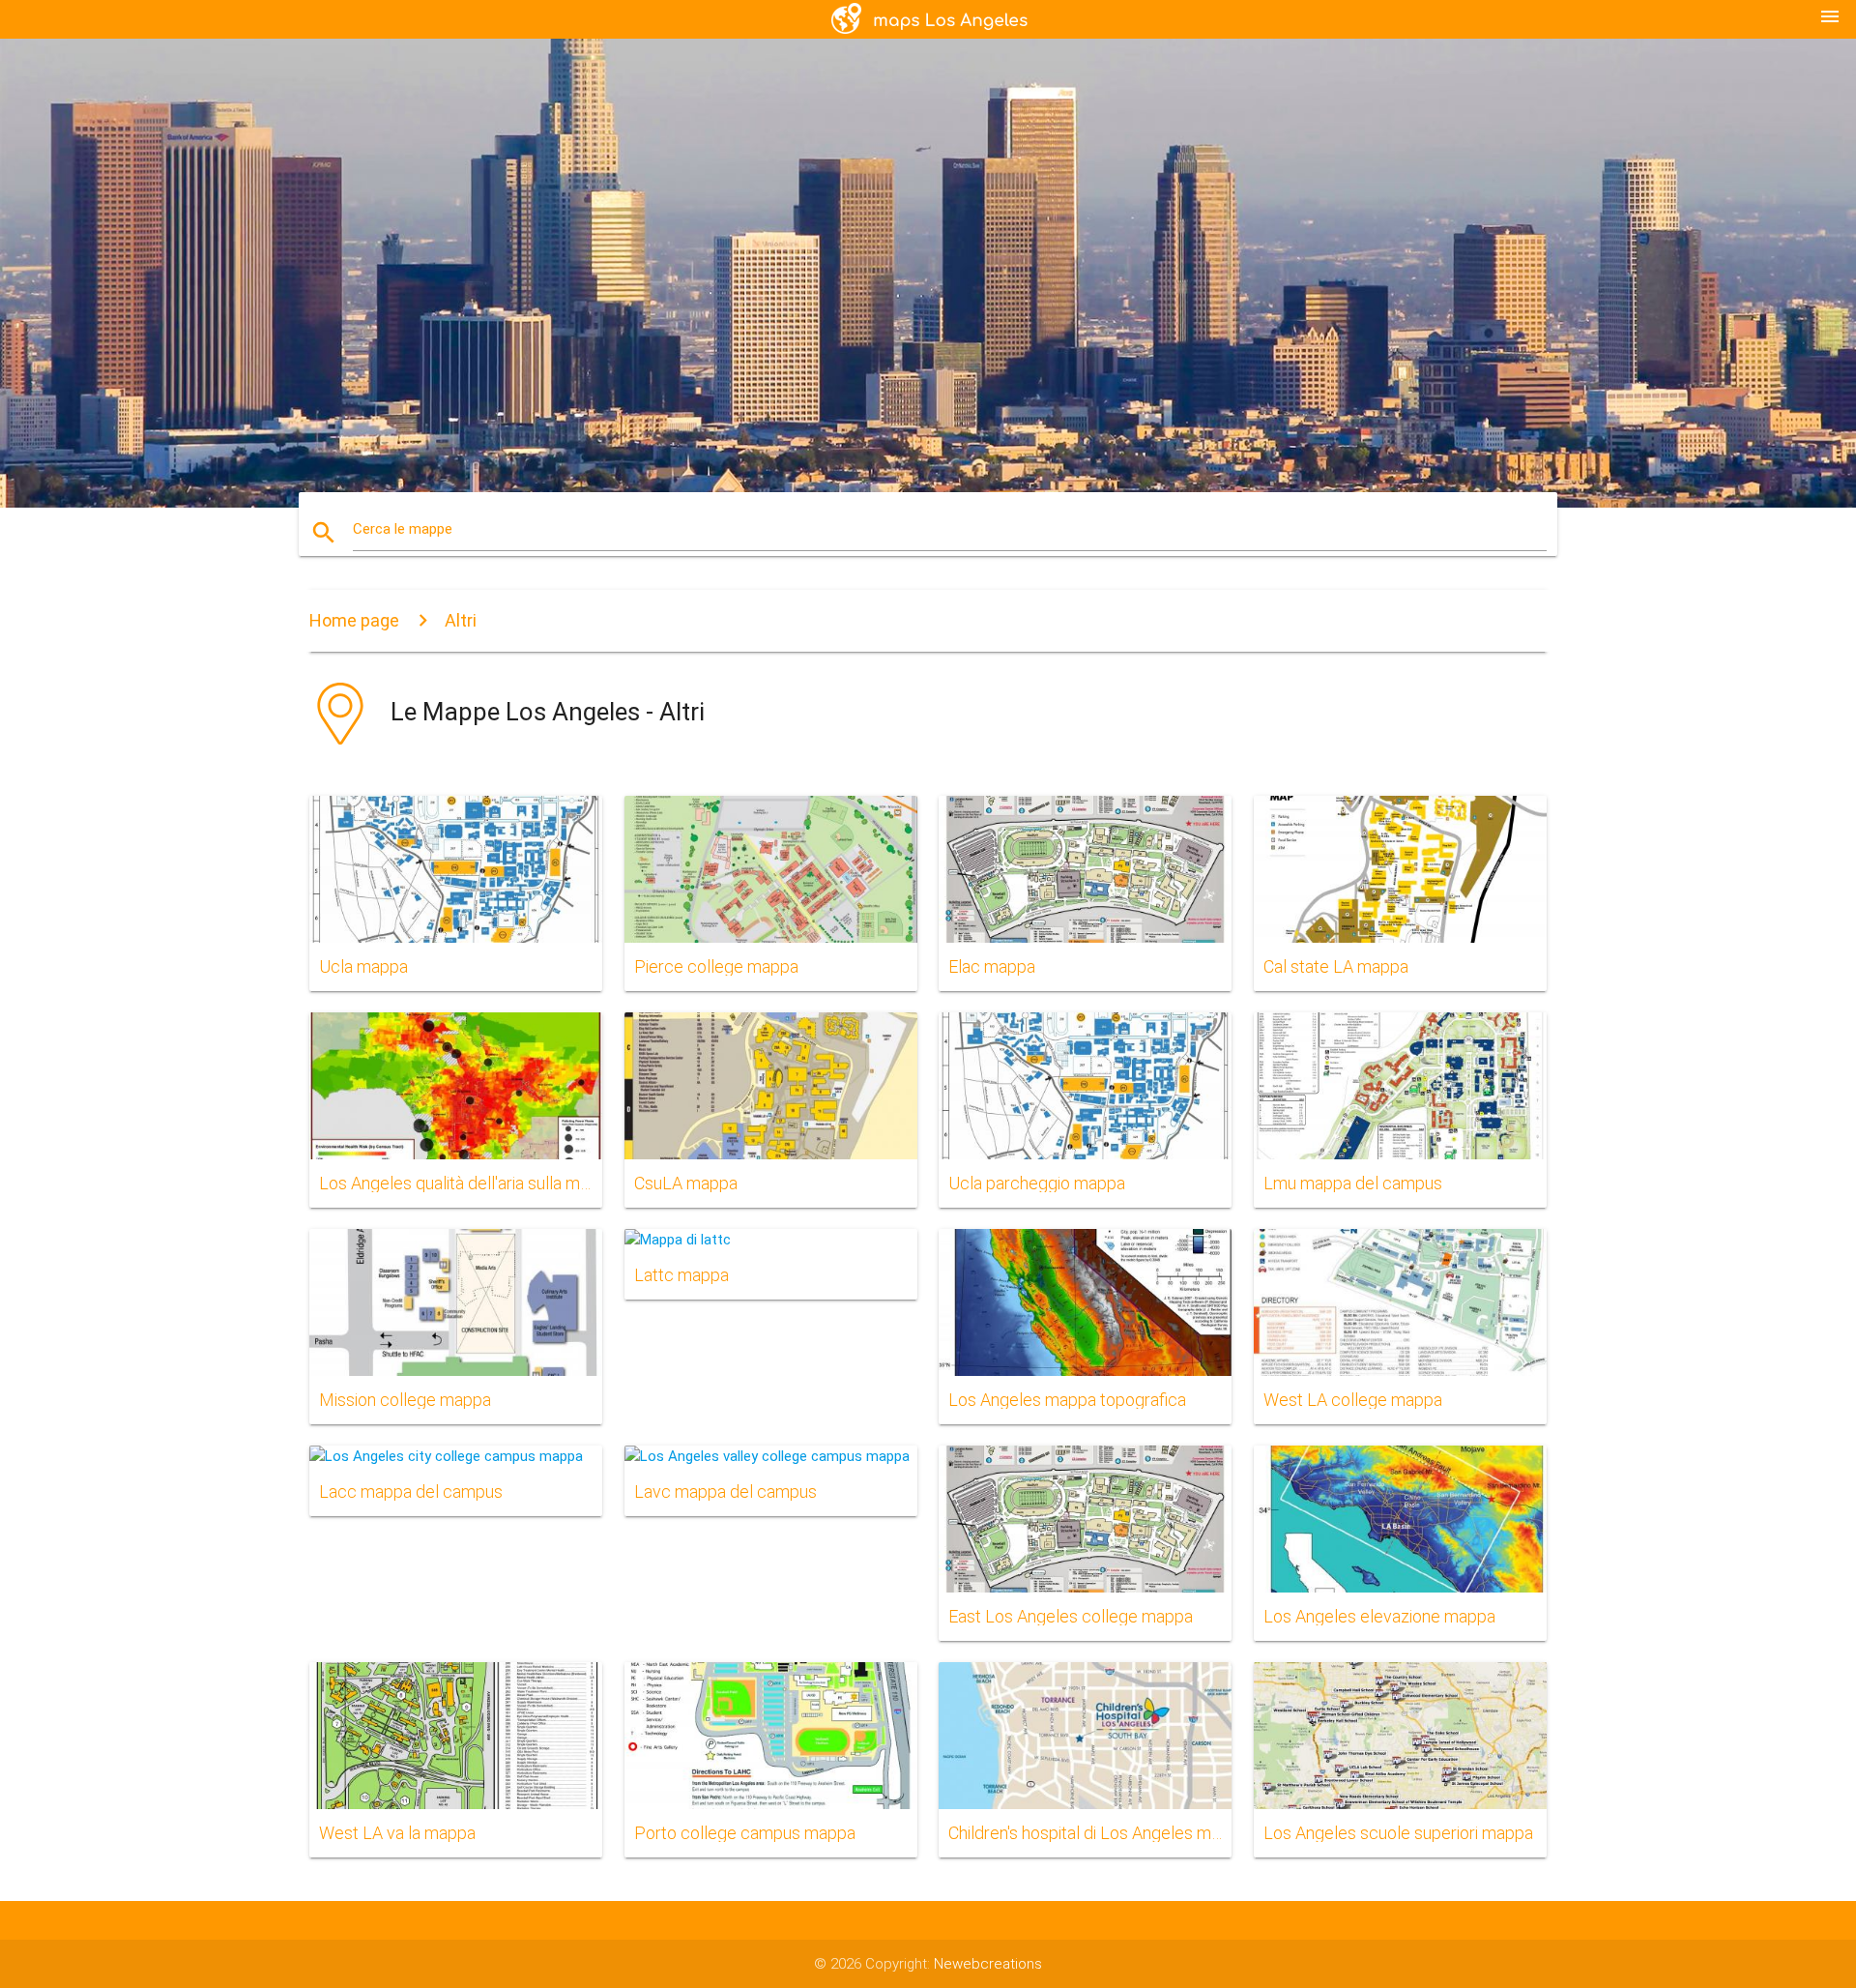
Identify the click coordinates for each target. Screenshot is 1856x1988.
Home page (354, 620)
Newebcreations (988, 1964)
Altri (461, 620)
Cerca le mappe (403, 529)
